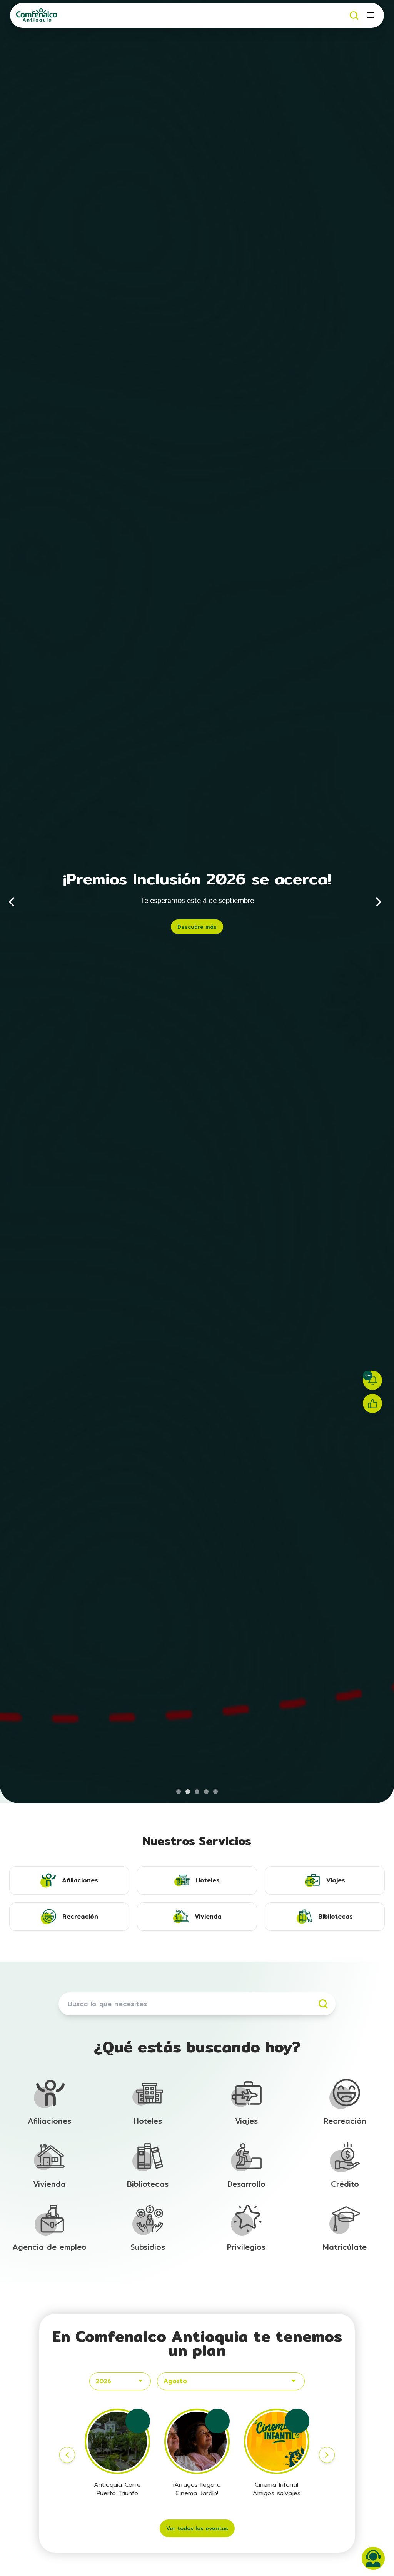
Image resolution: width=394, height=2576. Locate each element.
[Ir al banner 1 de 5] (179, 1792)
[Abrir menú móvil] (371, 15)
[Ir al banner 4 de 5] (206, 1792)
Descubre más (197, 927)
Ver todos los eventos (197, 2528)
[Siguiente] (379, 902)
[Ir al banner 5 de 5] (215, 1792)
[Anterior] (15, 902)
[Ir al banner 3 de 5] (197, 1792)
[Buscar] (354, 15)
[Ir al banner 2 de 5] (188, 1792)
